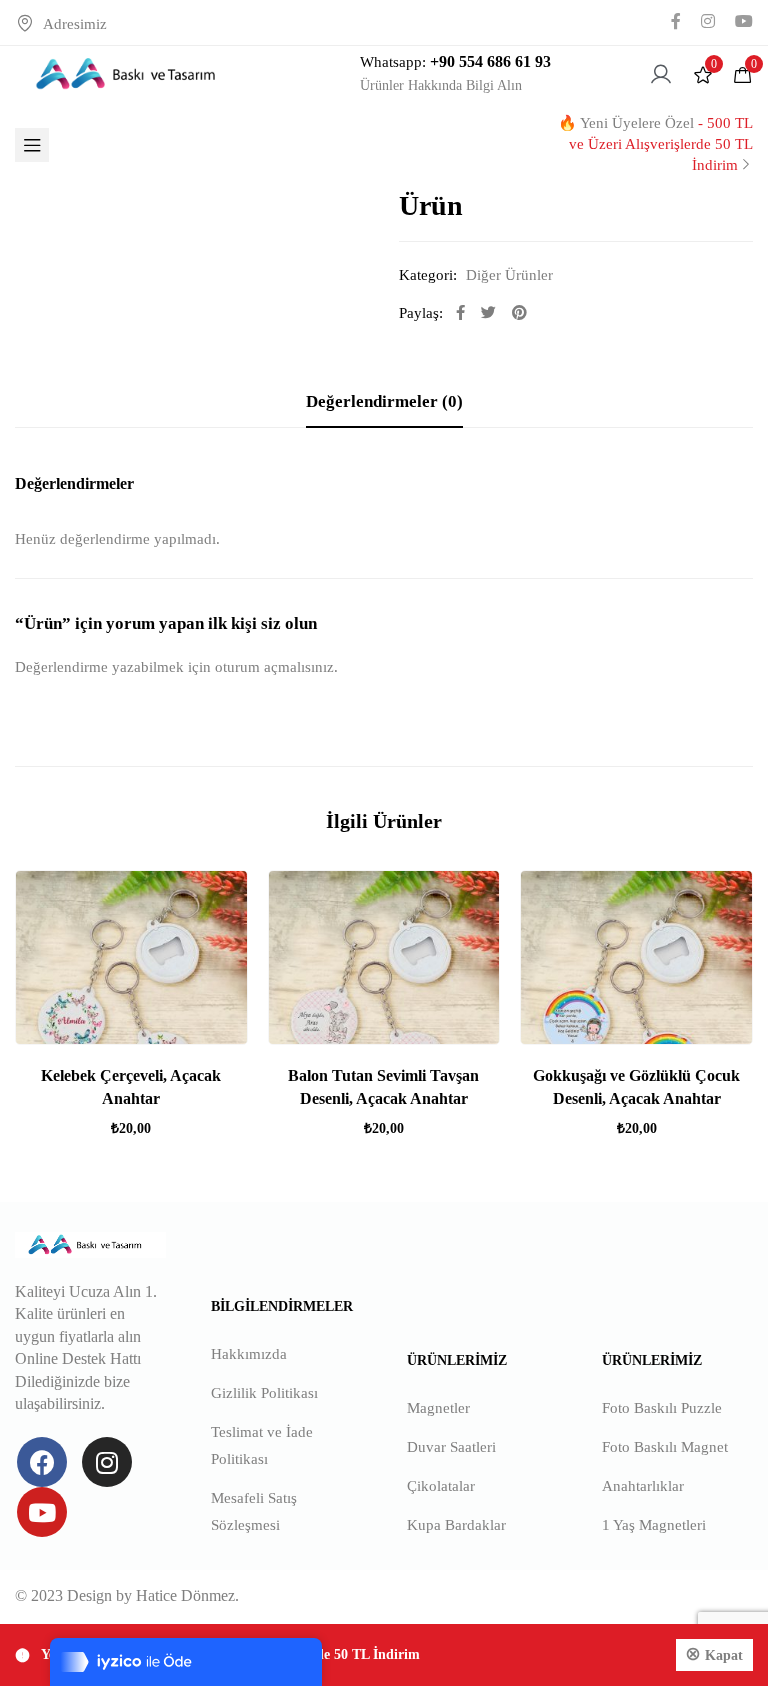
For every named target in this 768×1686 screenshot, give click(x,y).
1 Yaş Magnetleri (654, 1525)
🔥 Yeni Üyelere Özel (655, 144)
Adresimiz (75, 24)
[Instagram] (107, 1462)
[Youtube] (42, 1512)
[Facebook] (42, 1462)
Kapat (724, 1655)
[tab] (384, 402)
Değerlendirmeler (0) (384, 401)
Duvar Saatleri (451, 1447)
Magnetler (438, 1408)
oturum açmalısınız (274, 667)
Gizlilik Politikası (264, 1393)
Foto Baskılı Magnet (665, 1447)
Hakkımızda (249, 1354)
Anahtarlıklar (643, 1486)
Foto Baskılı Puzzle (662, 1408)
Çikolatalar (441, 1486)
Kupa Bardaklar (456, 1525)
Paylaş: (421, 313)
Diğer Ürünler (509, 275)
